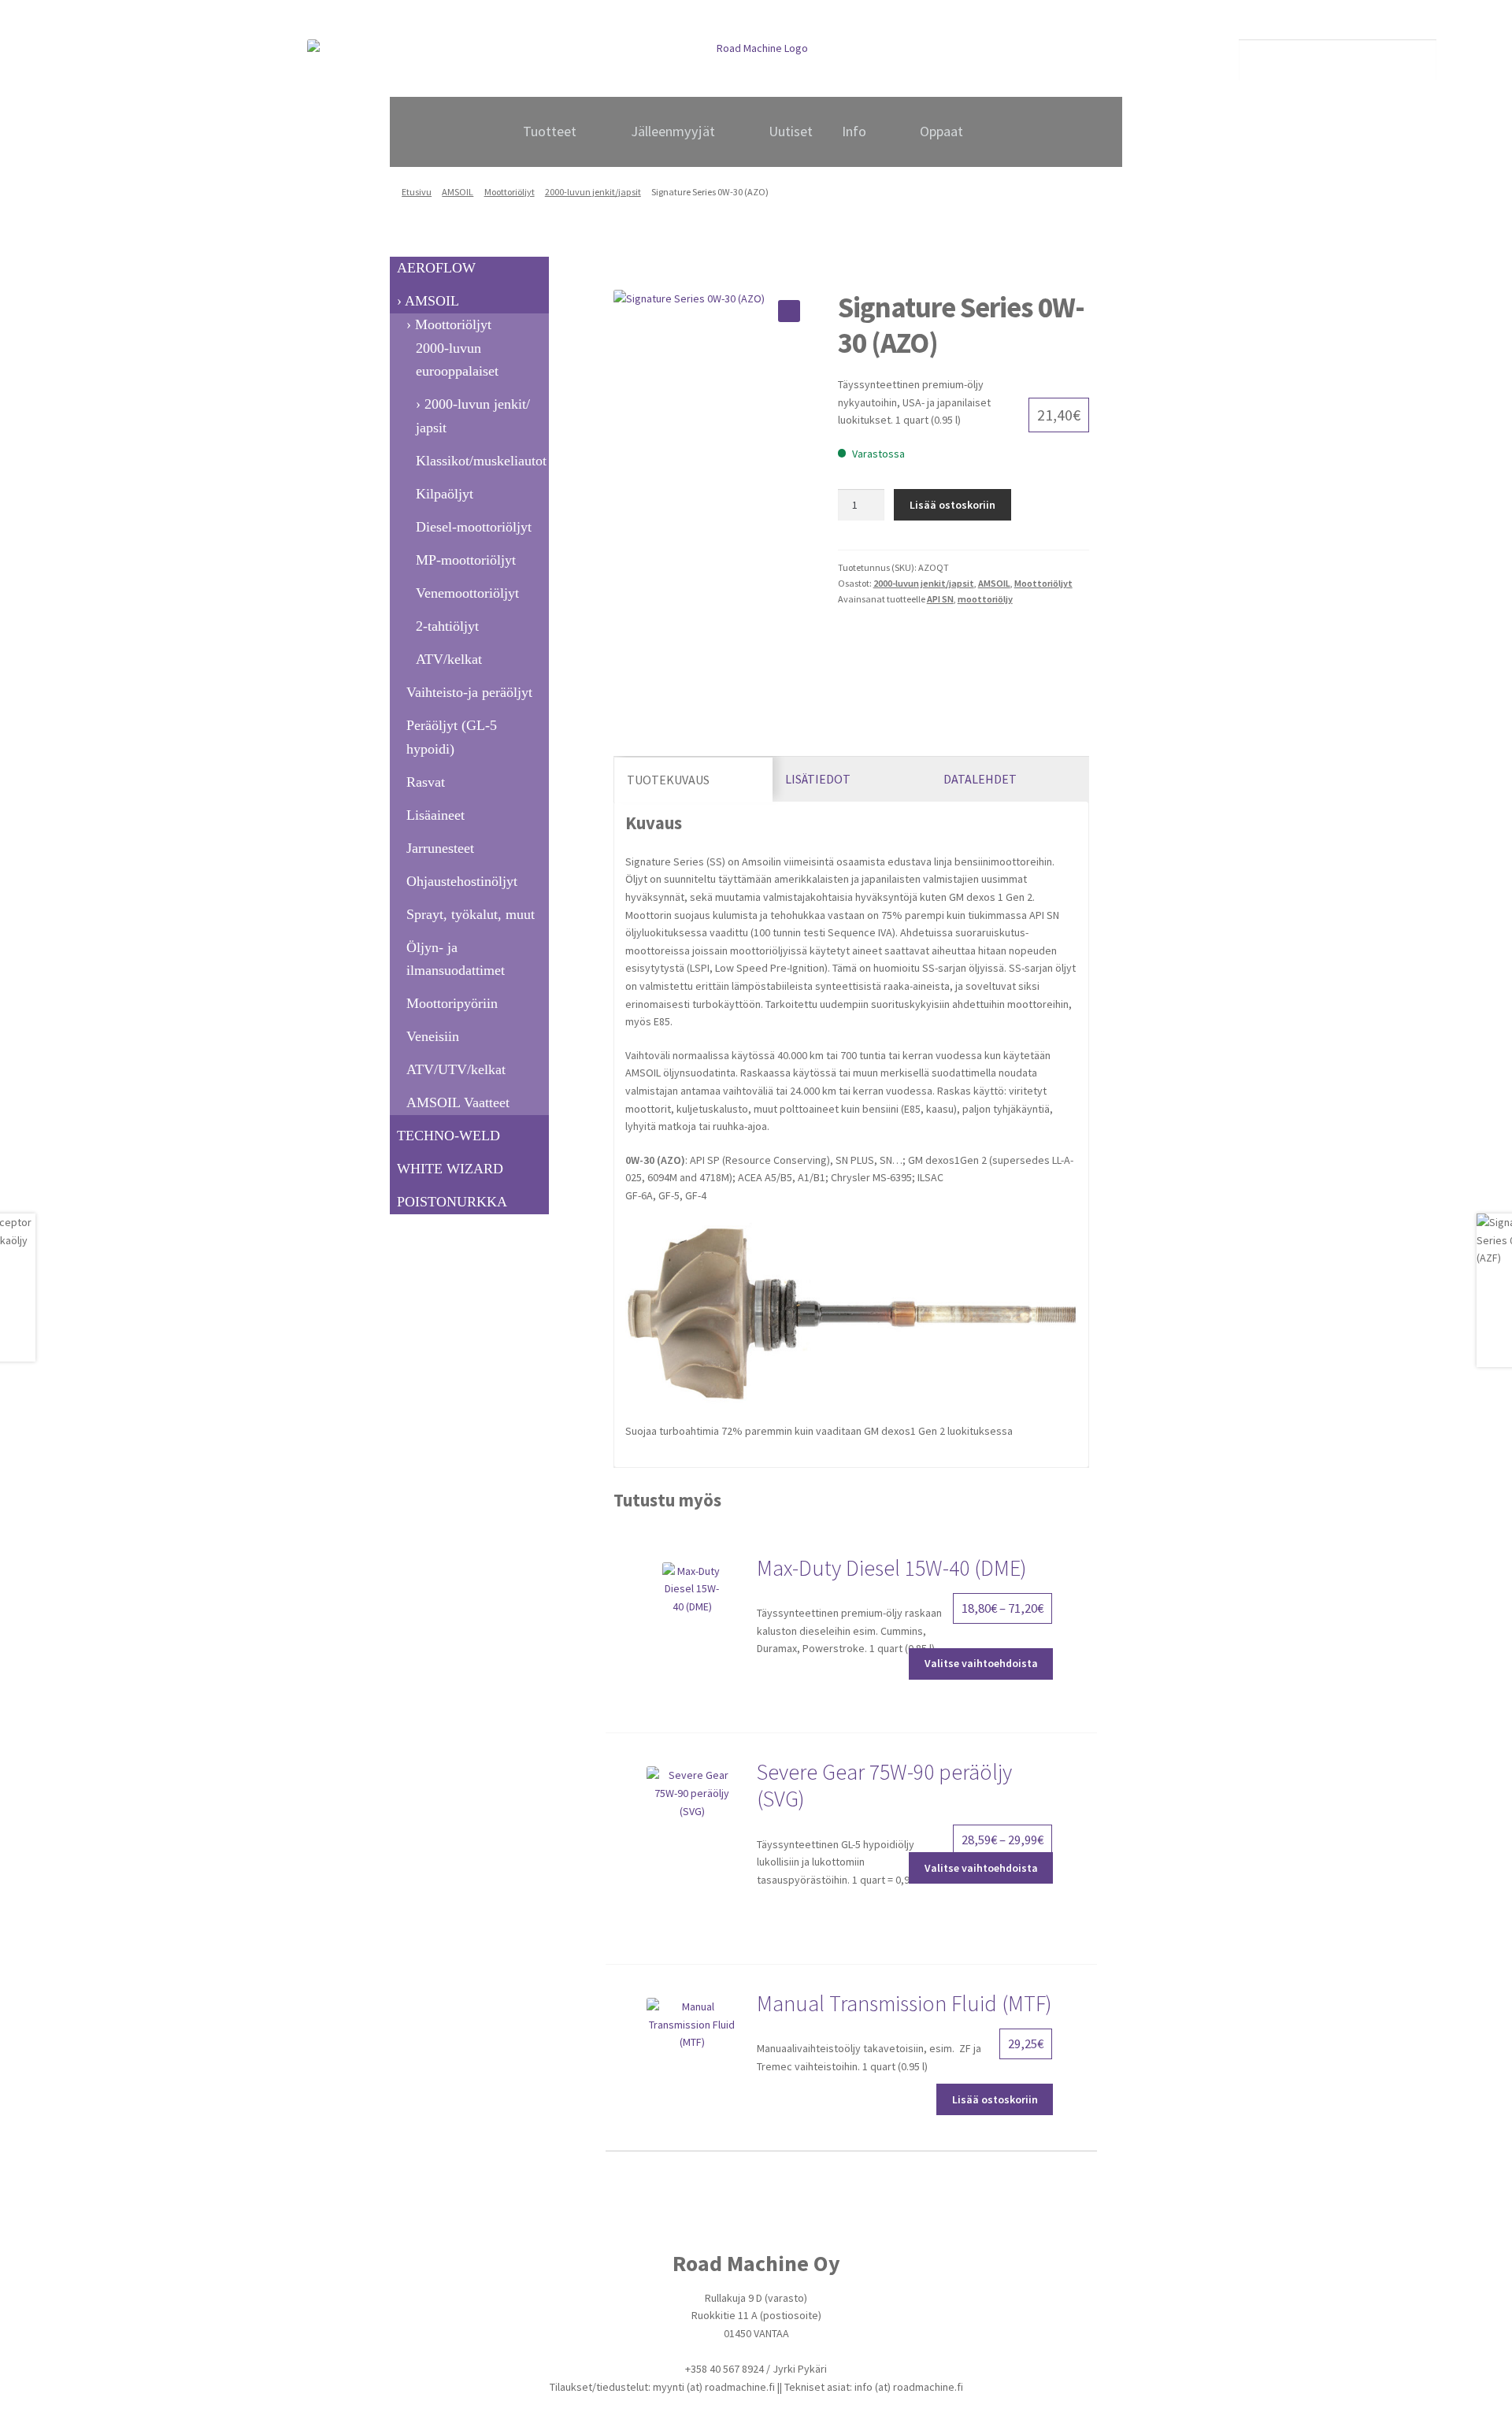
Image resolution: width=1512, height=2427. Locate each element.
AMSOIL (458, 192)
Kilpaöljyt (445, 494)
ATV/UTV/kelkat (456, 1069)
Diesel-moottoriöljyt (474, 527)
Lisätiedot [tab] (818, 779)
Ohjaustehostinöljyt (462, 881)
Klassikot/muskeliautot (481, 461)
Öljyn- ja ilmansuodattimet (456, 959)
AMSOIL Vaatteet (458, 1102)
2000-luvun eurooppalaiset (457, 360)
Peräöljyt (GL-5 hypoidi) (452, 737)
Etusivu (417, 192)
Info (854, 131)
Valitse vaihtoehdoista (981, 1663)
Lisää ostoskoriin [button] (995, 2099)
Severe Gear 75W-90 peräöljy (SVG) (884, 1785)
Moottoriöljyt (510, 192)
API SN (940, 599)
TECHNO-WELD (448, 1136)
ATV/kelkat (449, 659)
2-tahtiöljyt (447, 626)
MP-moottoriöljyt (466, 560)
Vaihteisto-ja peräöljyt (469, 692)
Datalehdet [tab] (980, 779)
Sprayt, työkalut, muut (471, 914)
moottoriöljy (985, 599)
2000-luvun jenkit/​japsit (593, 192)
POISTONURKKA (452, 1202)
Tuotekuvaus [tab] (668, 780)
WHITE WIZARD (450, 1169)
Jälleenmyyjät (673, 131)
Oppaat (941, 131)
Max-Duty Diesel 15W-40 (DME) (892, 1568)
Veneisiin (433, 1036)
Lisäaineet (435, 815)
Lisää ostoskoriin (952, 505)
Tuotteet (550, 131)
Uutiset (791, 131)
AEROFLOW (436, 268)
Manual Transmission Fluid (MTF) (904, 2003)
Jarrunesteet (440, 848)
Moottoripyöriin (452, 1003)
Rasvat (426, 782)
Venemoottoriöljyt (467, 593)
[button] (789, 311)
